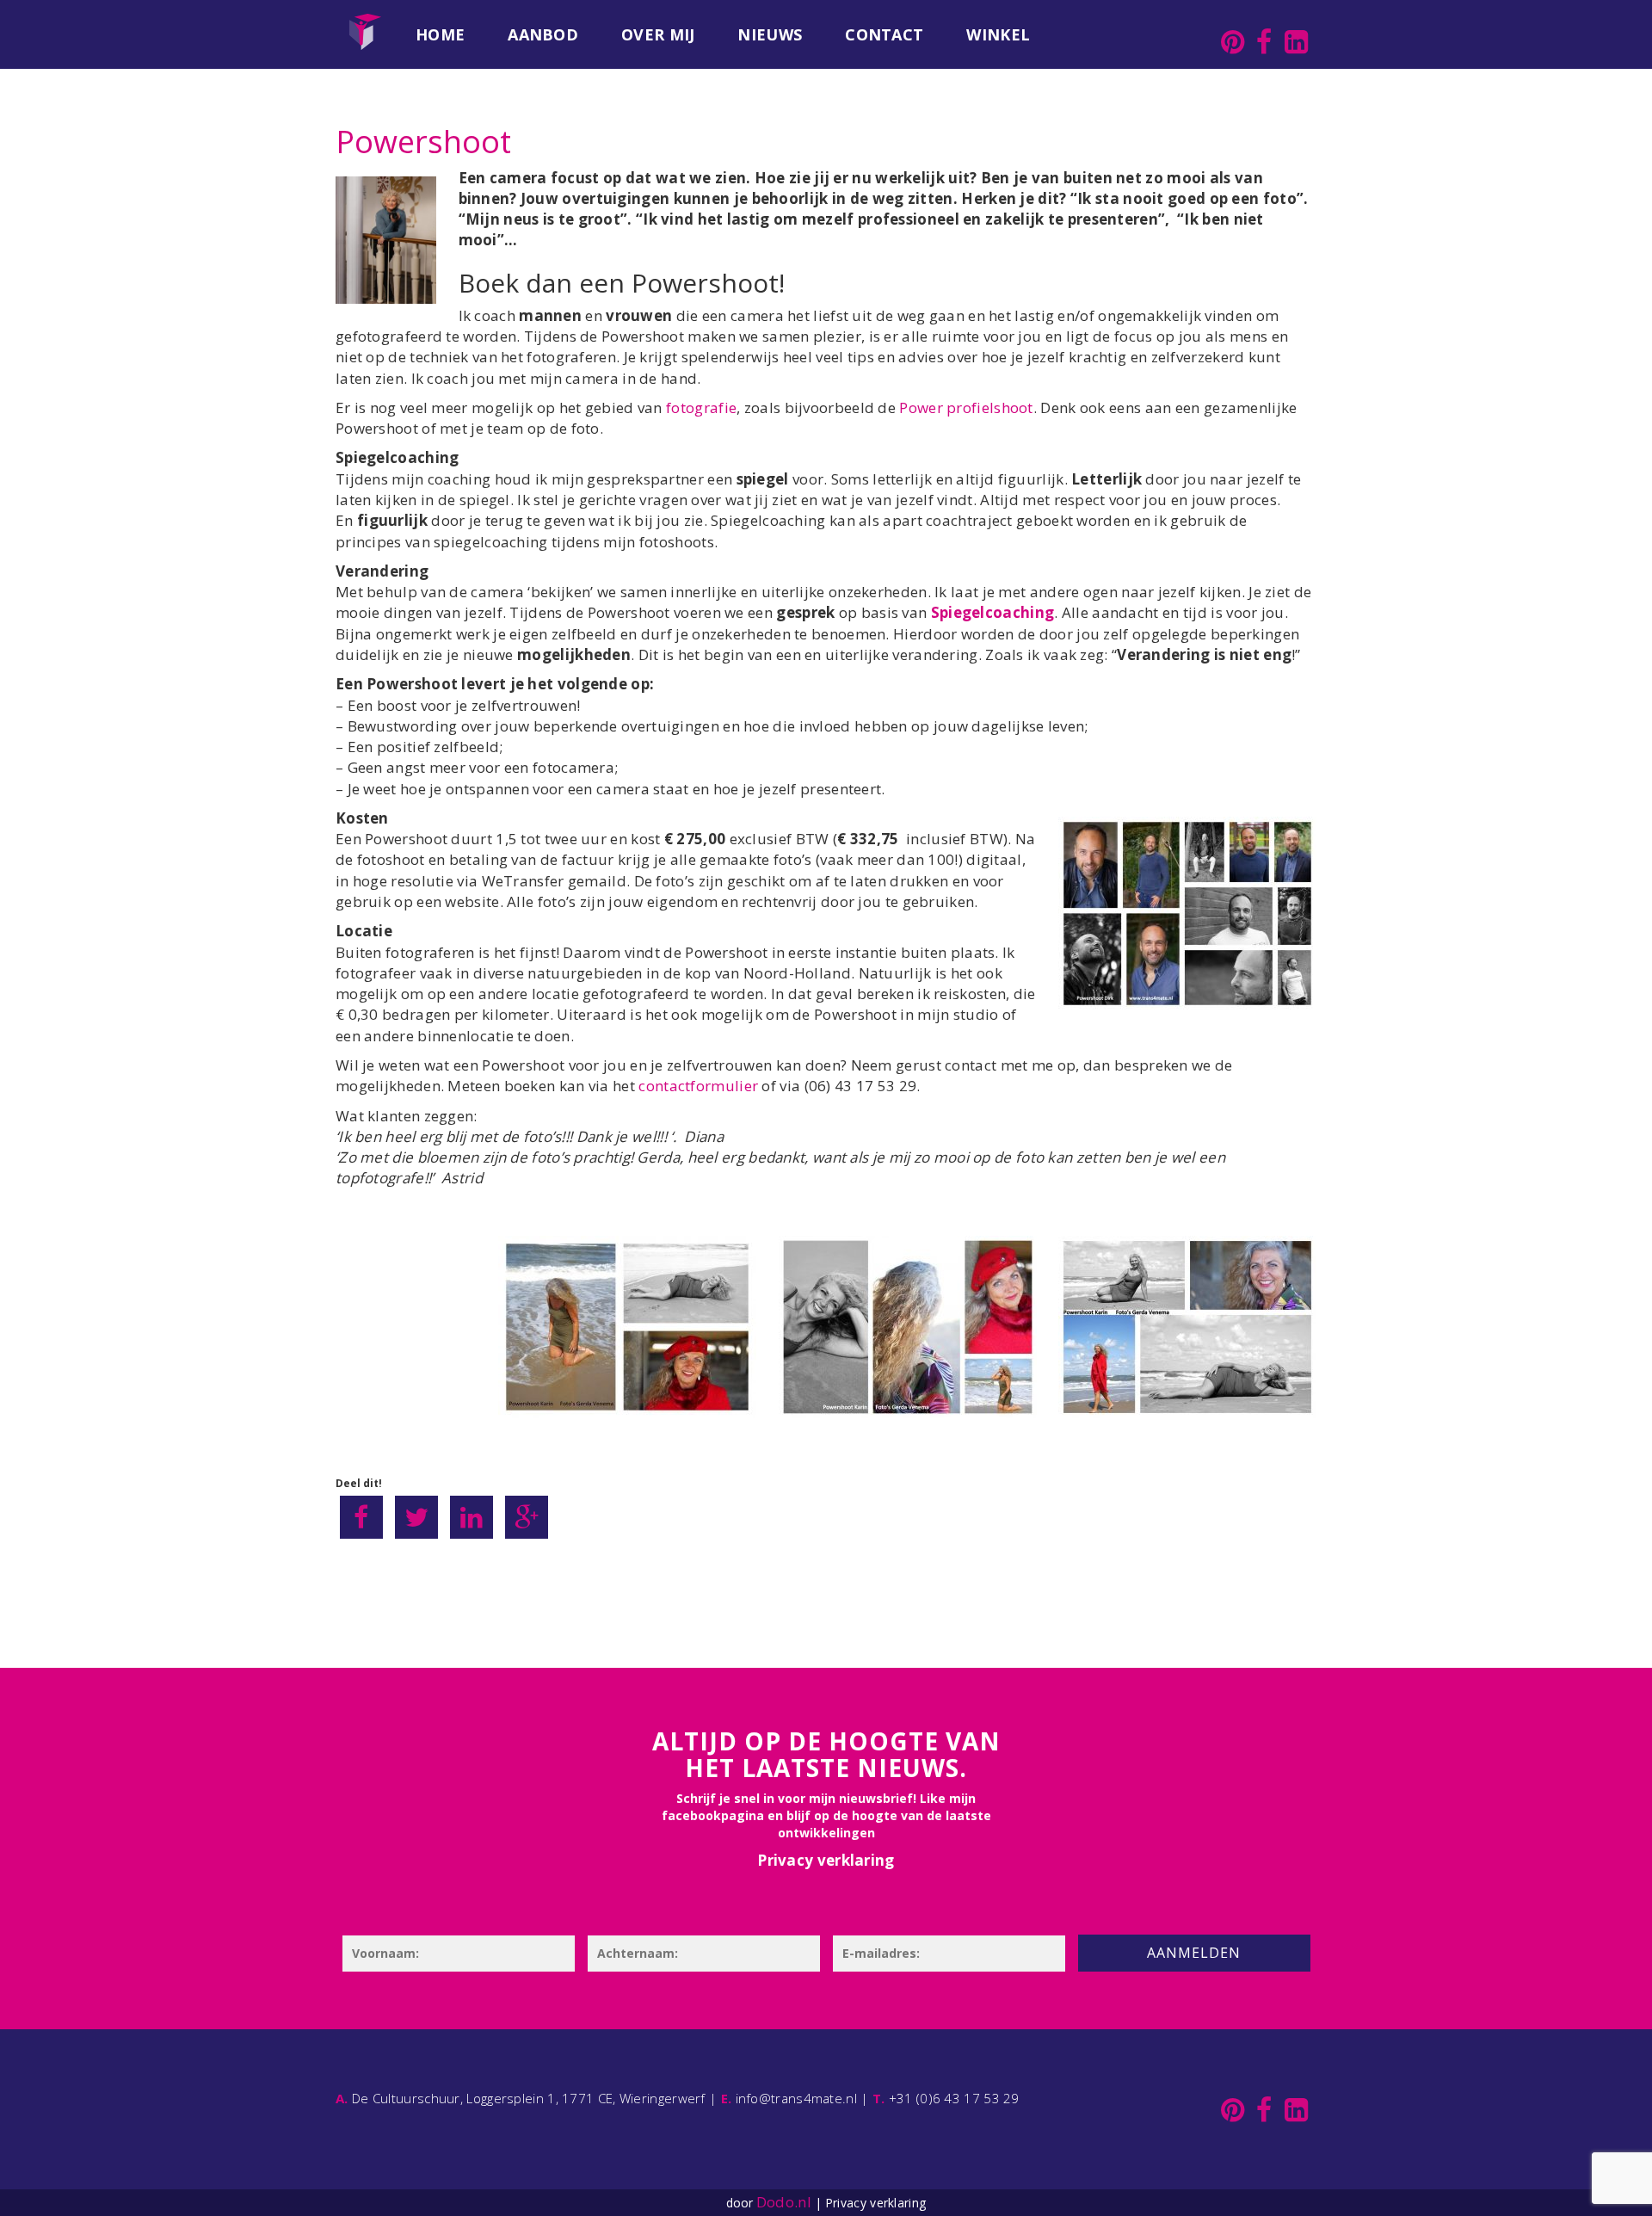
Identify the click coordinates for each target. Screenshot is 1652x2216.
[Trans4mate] (365, 22)
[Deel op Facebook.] (361, 1517)
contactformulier (700, 1086)
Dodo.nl (784, 2202)
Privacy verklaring (826, 1860)
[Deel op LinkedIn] (472, 1517)
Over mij (658, 34)
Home (440, 34)
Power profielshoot (966, 407)
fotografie (701, 407)
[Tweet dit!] (416, 1517)
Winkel (998, 34)
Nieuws (770, 34)
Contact (884, 34)
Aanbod (543, 34)
